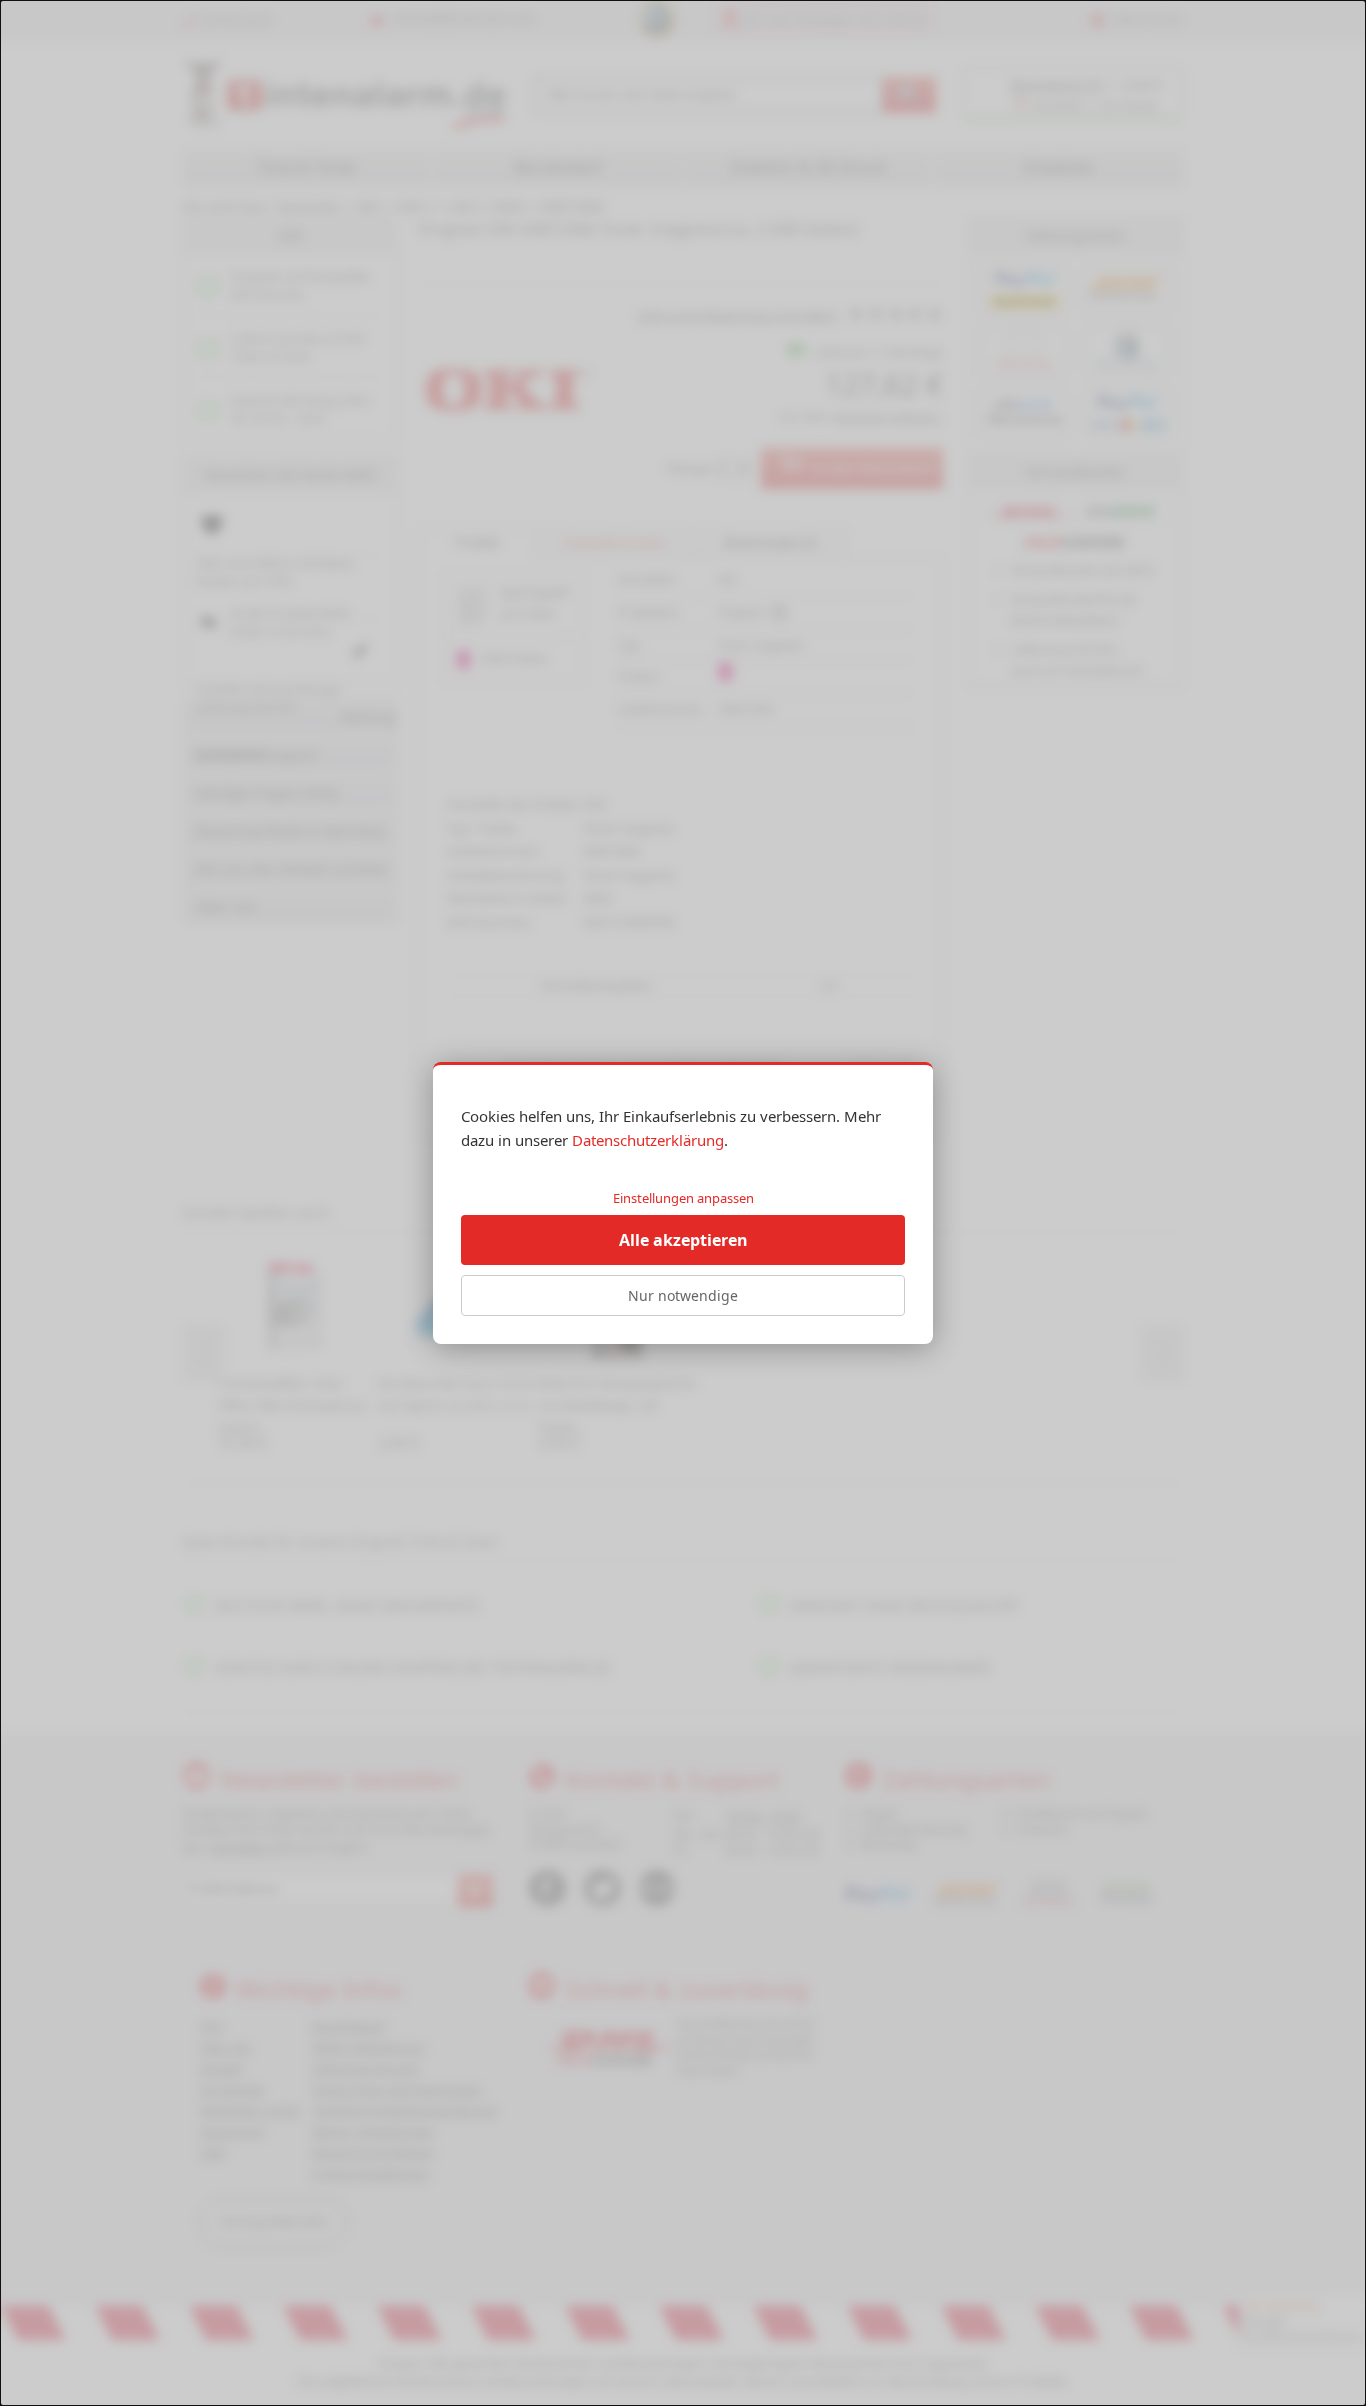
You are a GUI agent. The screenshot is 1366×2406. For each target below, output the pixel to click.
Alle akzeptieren (683, 1240)
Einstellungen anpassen (683, 1198)
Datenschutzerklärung (648, 1140)
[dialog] (683, 1203)
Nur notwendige (683, 1295)
